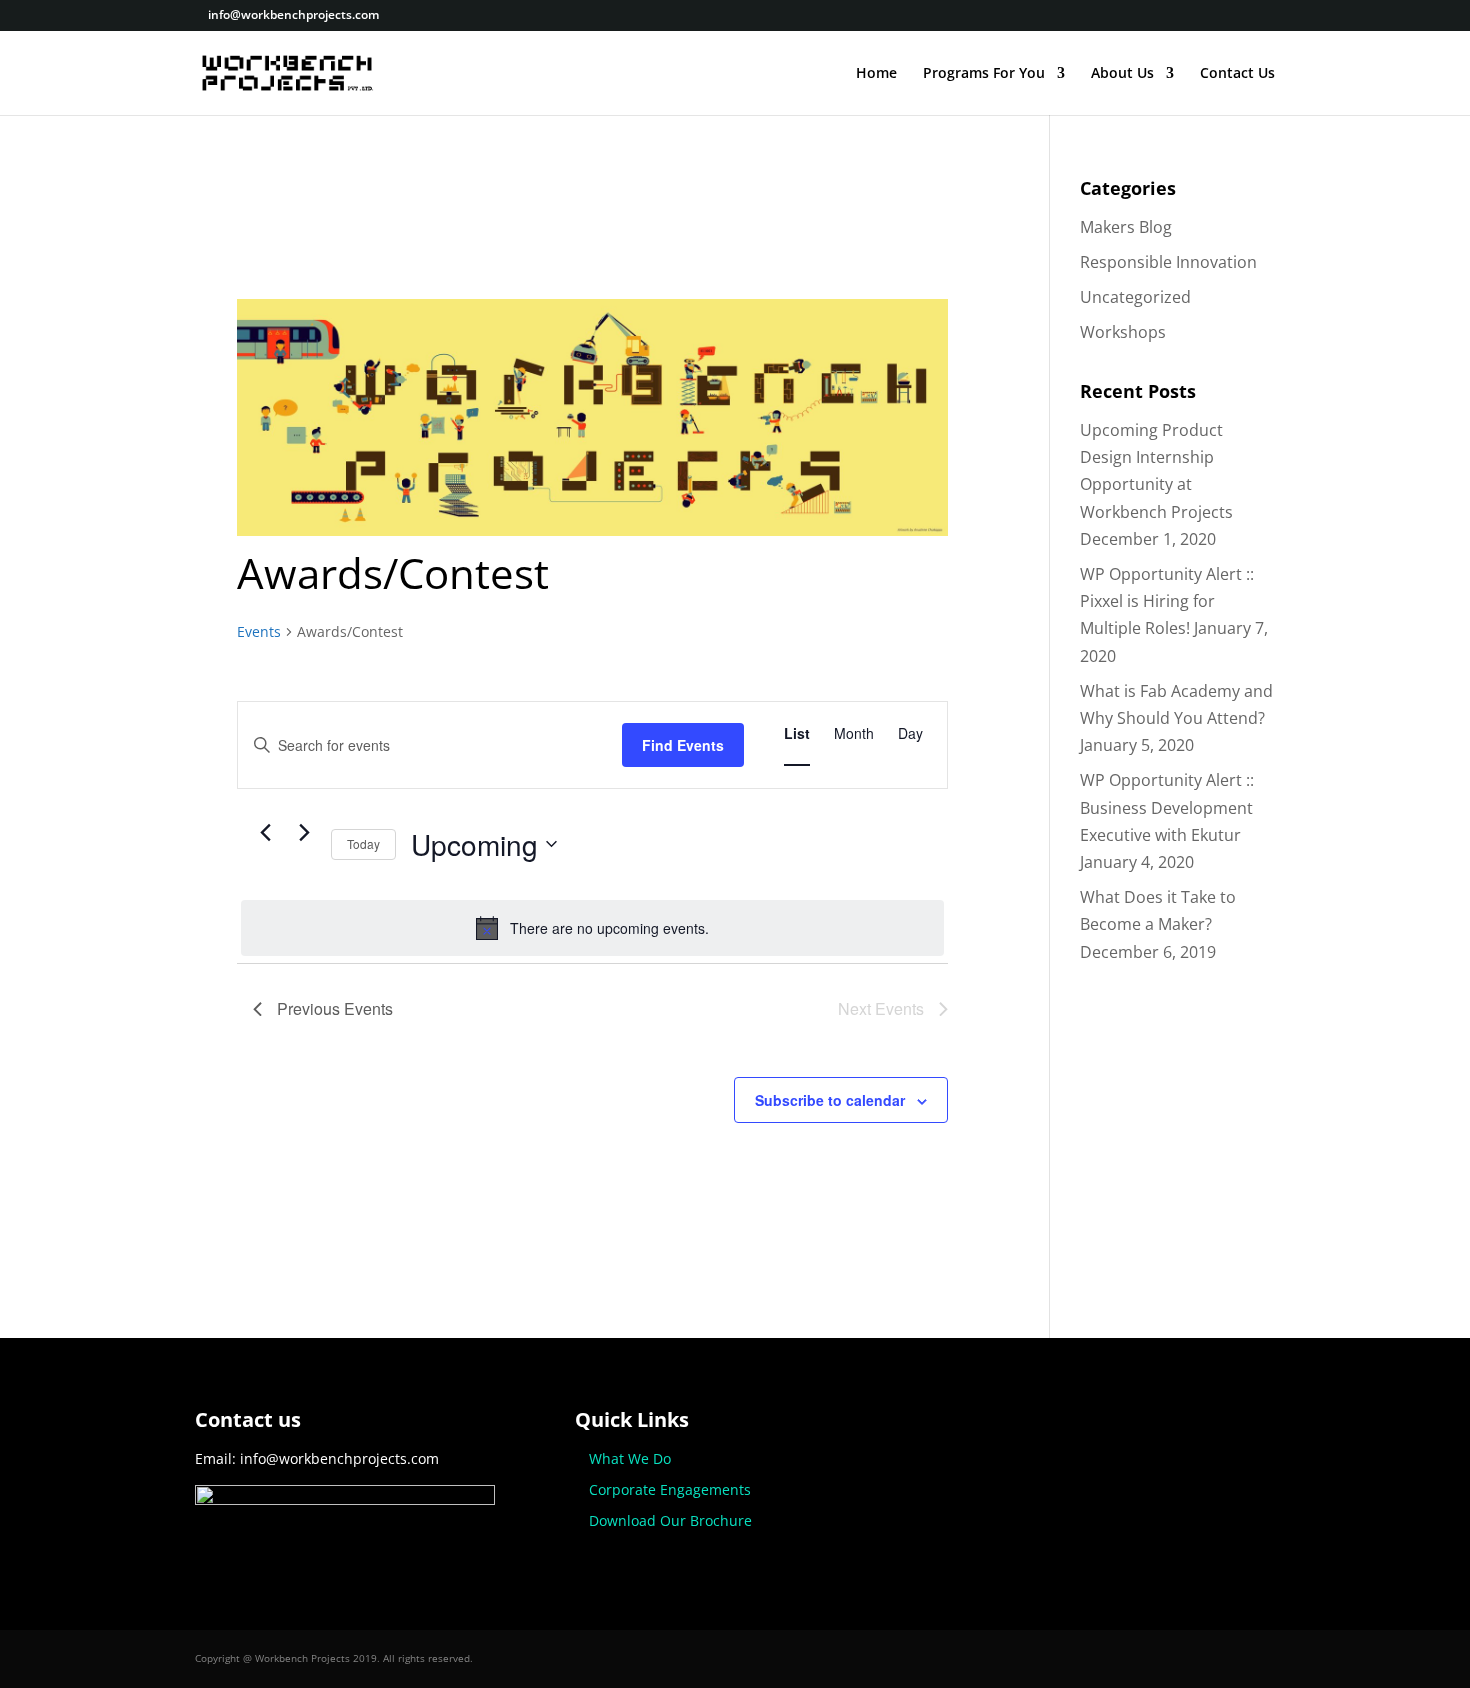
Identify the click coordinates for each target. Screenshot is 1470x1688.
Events (259, 631)
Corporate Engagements (670, 1489)
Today (363, 843)
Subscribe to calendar (830, 1100)
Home (876, 74)
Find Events (683, 745)
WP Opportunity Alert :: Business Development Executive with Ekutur (1167, 807)
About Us (1122, 74)
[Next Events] (304, 833)
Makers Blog (1126, 227)
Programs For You (984, 74)
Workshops (1123, 332)
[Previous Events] (265, 833)
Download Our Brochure (670, 1520)
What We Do (630, 1458)
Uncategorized (1135, 297)
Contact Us (1237, 74)
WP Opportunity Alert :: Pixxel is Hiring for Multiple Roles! (1167, 601)
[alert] (592, 928)
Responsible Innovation (1168, 262)
